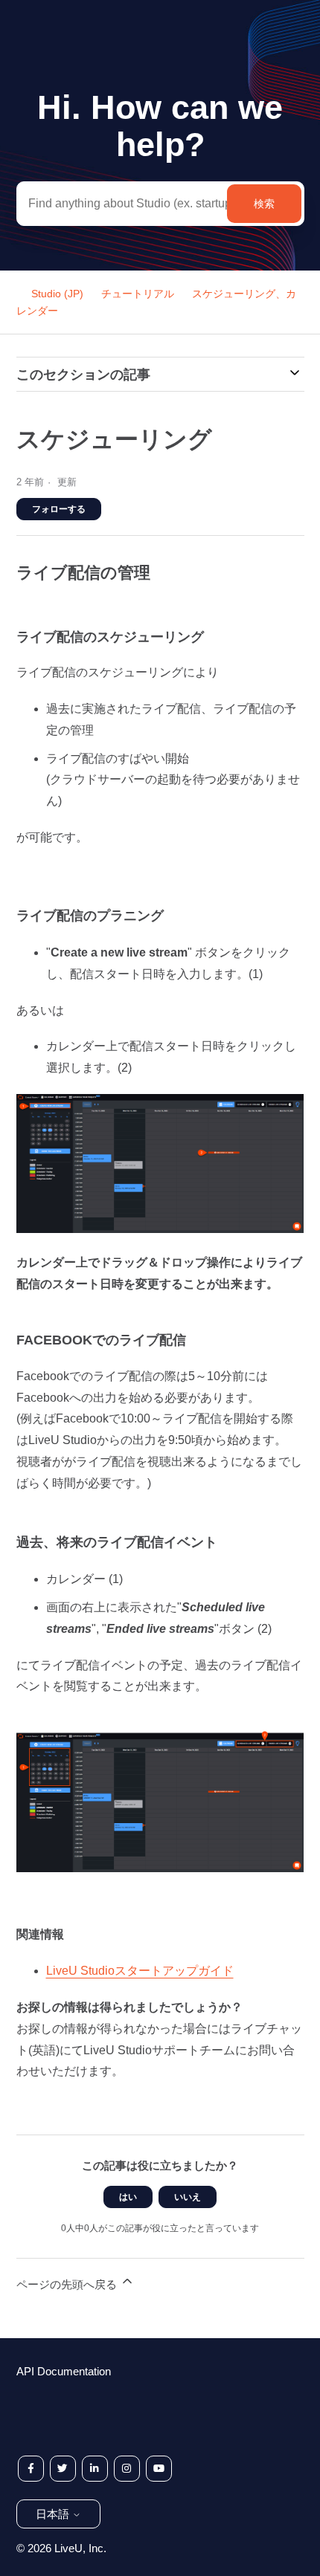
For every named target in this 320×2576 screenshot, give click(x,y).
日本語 (54, 2514)
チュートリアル (138, 294)
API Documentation (64, 2371)
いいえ (188, 2197)
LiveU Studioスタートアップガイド (140, 1971)
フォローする (59, 509)
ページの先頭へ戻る (68, 2284)
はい (128, 2197)
